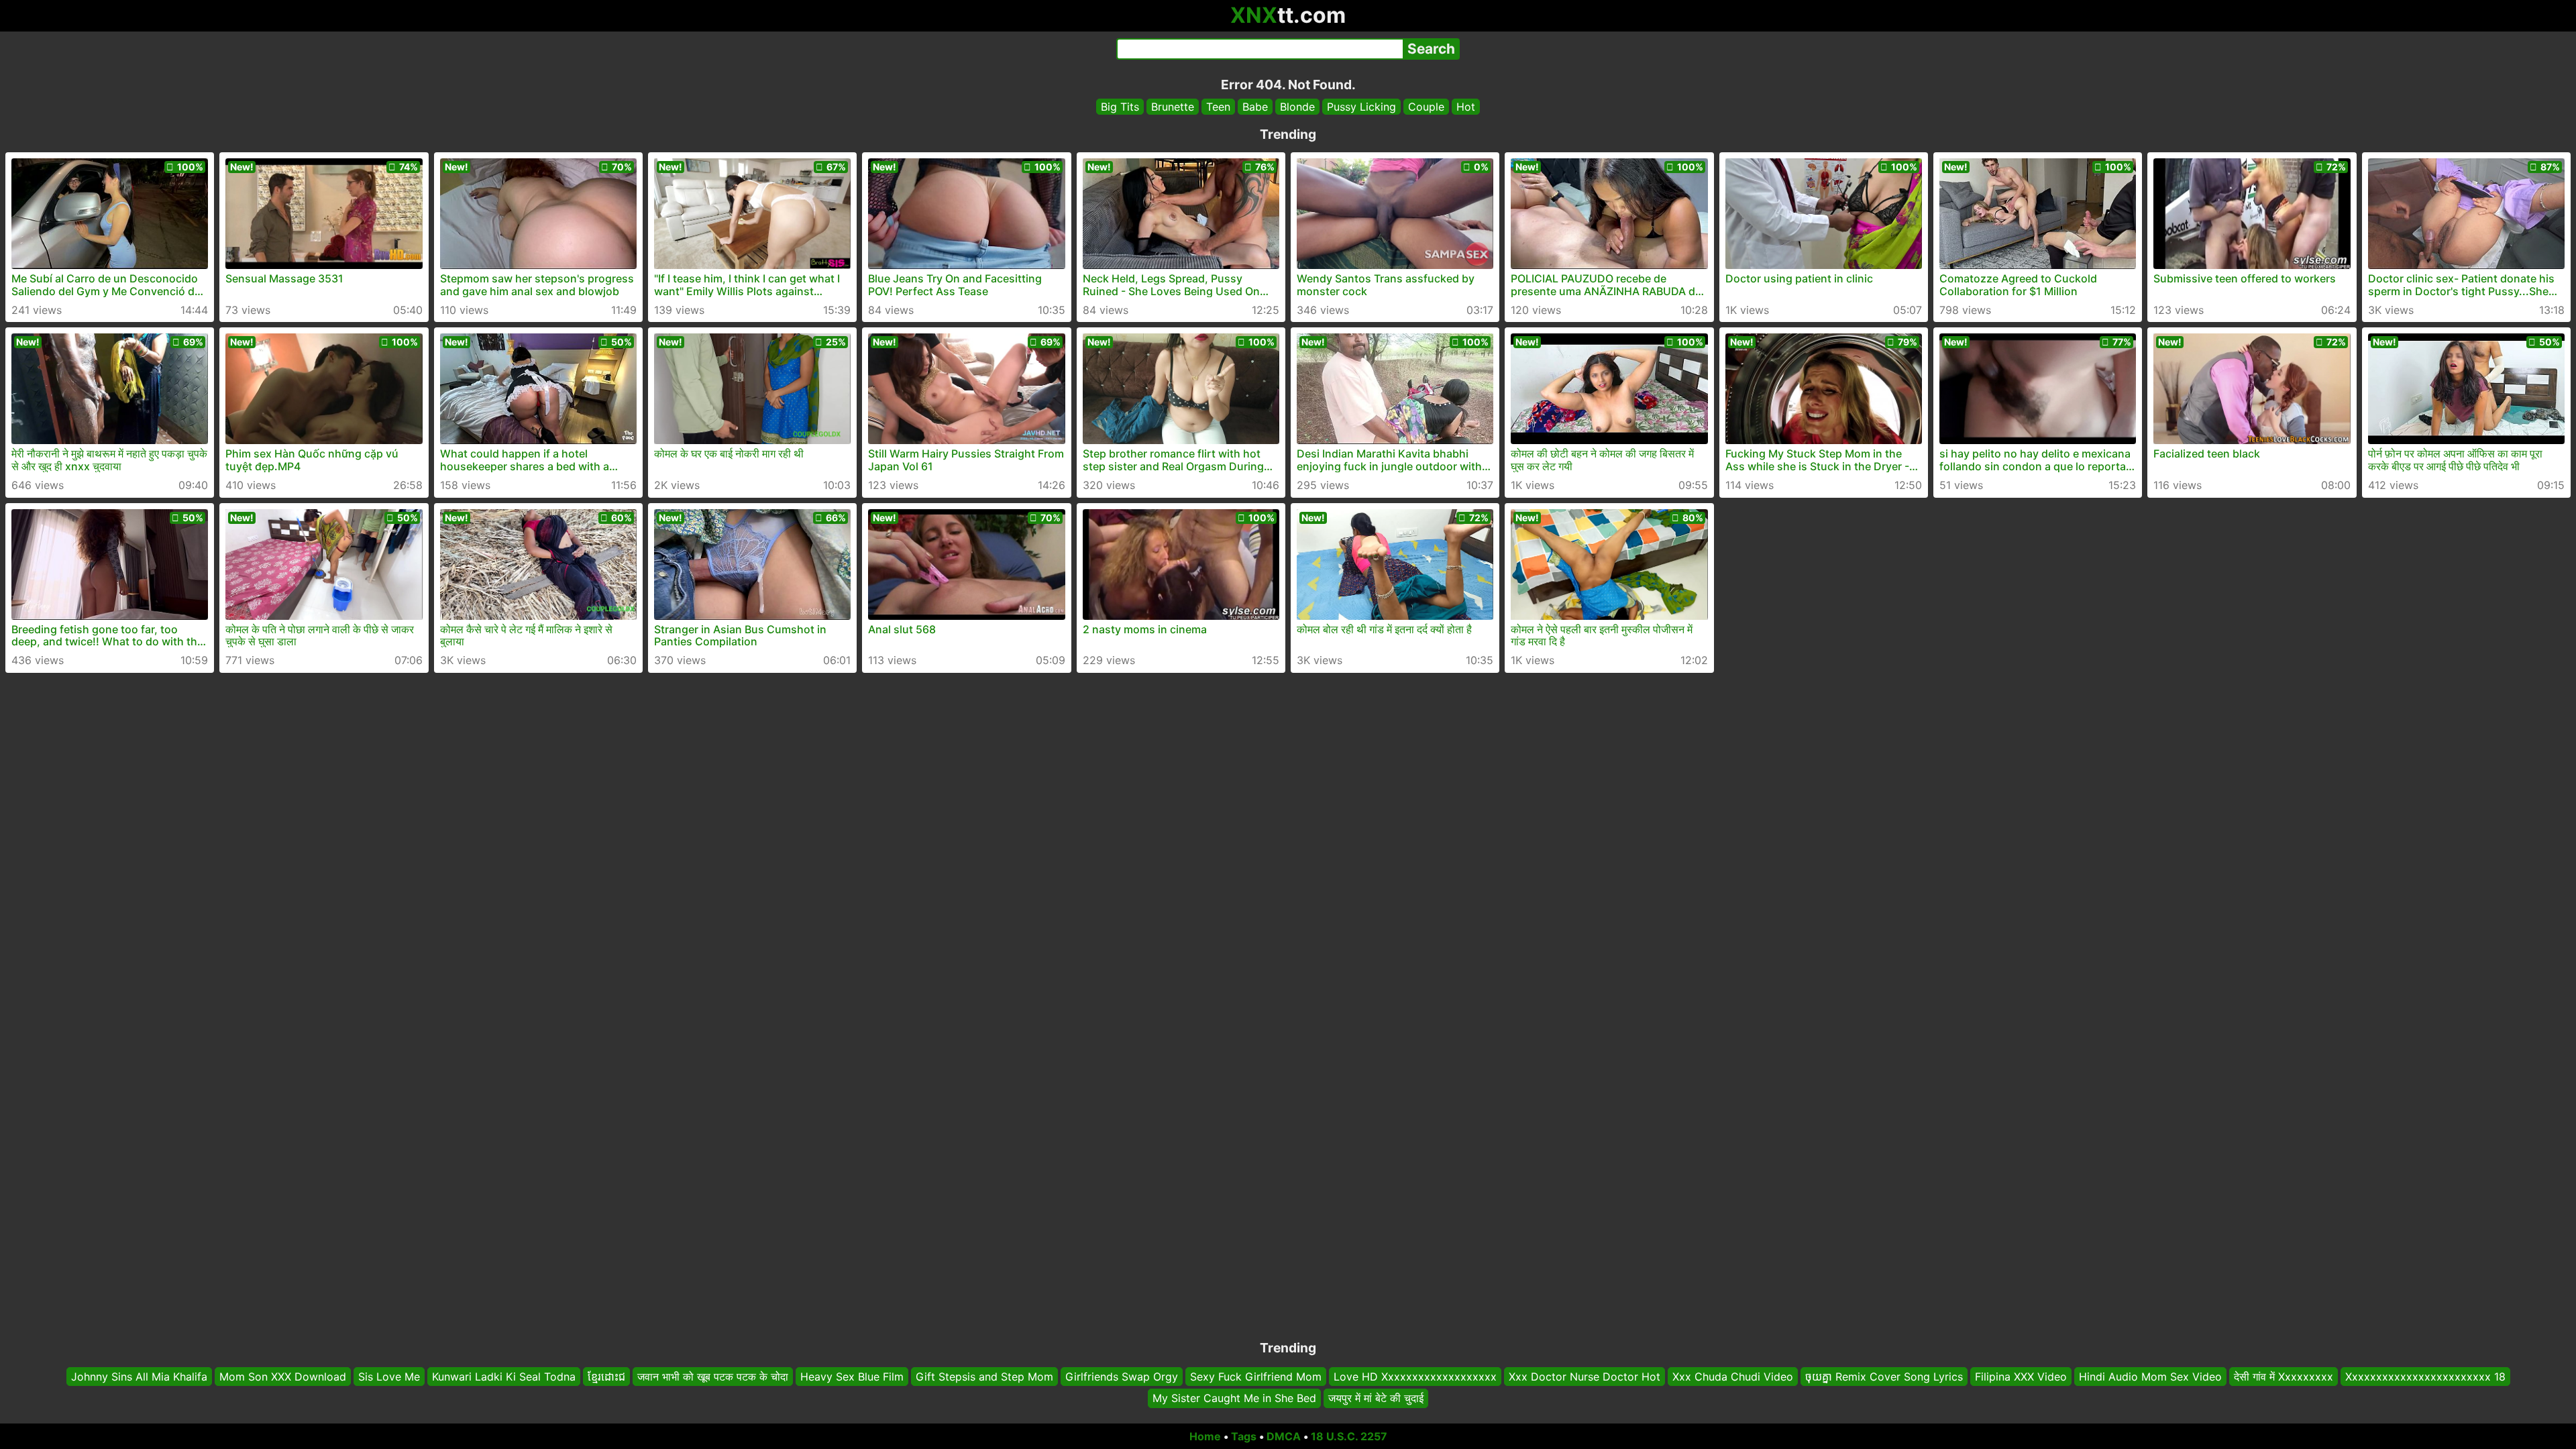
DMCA (1284, 1436)
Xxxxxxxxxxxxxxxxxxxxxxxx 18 (2425, 1377)
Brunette (1173, 107)
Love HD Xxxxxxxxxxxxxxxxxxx (1415, 1377)
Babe (1255, 107)
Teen (1218, 107)
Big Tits (1120, 107)
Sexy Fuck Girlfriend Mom (1256, 1377)
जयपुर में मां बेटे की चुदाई (1376, 1399)
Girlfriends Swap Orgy (1122, 1377)
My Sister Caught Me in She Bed (1234, 1399)
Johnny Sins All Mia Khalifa (139, 1377)
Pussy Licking (1361, 107)
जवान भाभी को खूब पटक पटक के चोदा (713, 1377)
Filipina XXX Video (2021, 1377)
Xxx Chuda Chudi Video (1733, 1377)
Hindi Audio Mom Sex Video (2150, 1377)
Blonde (1297, 107)
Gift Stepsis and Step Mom (984, 1377)
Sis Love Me (389, 1377)
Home (1205, 1436)
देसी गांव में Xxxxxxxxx (2284, 1377)
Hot (1466, 107)
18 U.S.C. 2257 (1349, 1436)
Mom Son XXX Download (283, 1377)
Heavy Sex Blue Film (852, 1377)
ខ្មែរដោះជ (606, 1377)
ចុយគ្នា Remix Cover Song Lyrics (1884, 1377)
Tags (1244, 1436)
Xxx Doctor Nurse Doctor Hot (1585, 1377)
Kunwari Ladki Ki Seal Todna (504, 1377)
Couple (1426, 107)
